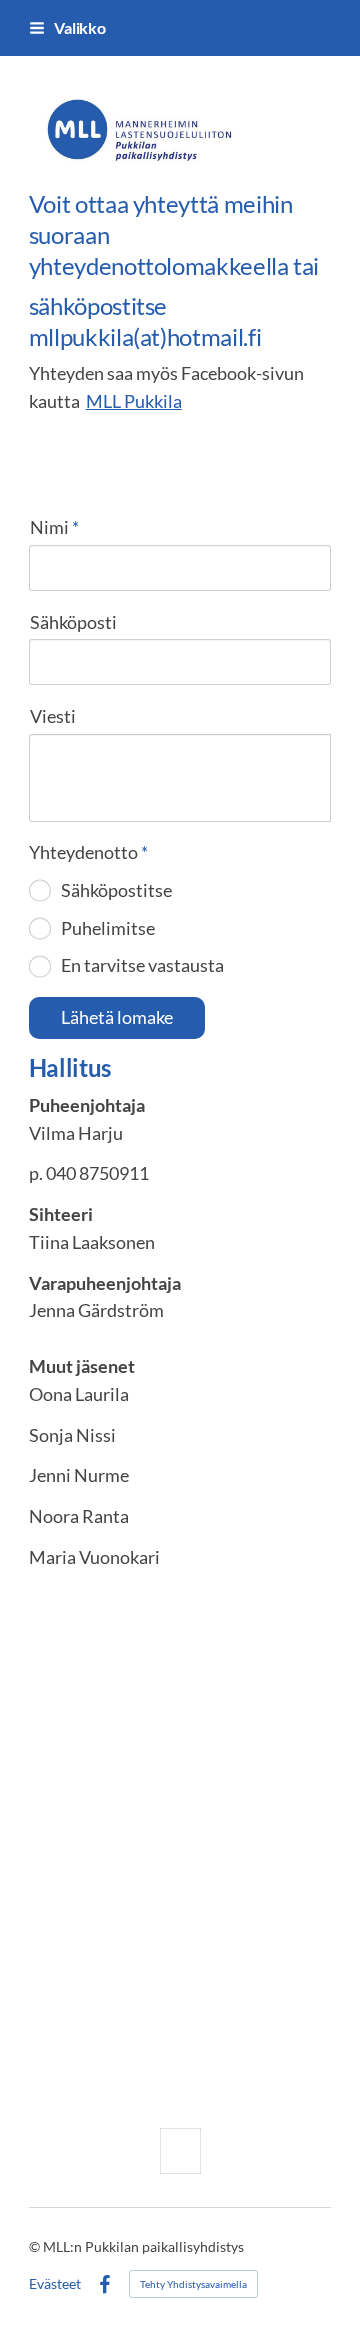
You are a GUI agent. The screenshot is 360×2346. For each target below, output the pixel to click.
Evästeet (55, 2284)
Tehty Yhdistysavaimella (193, 2284)
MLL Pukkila (134, 401)
